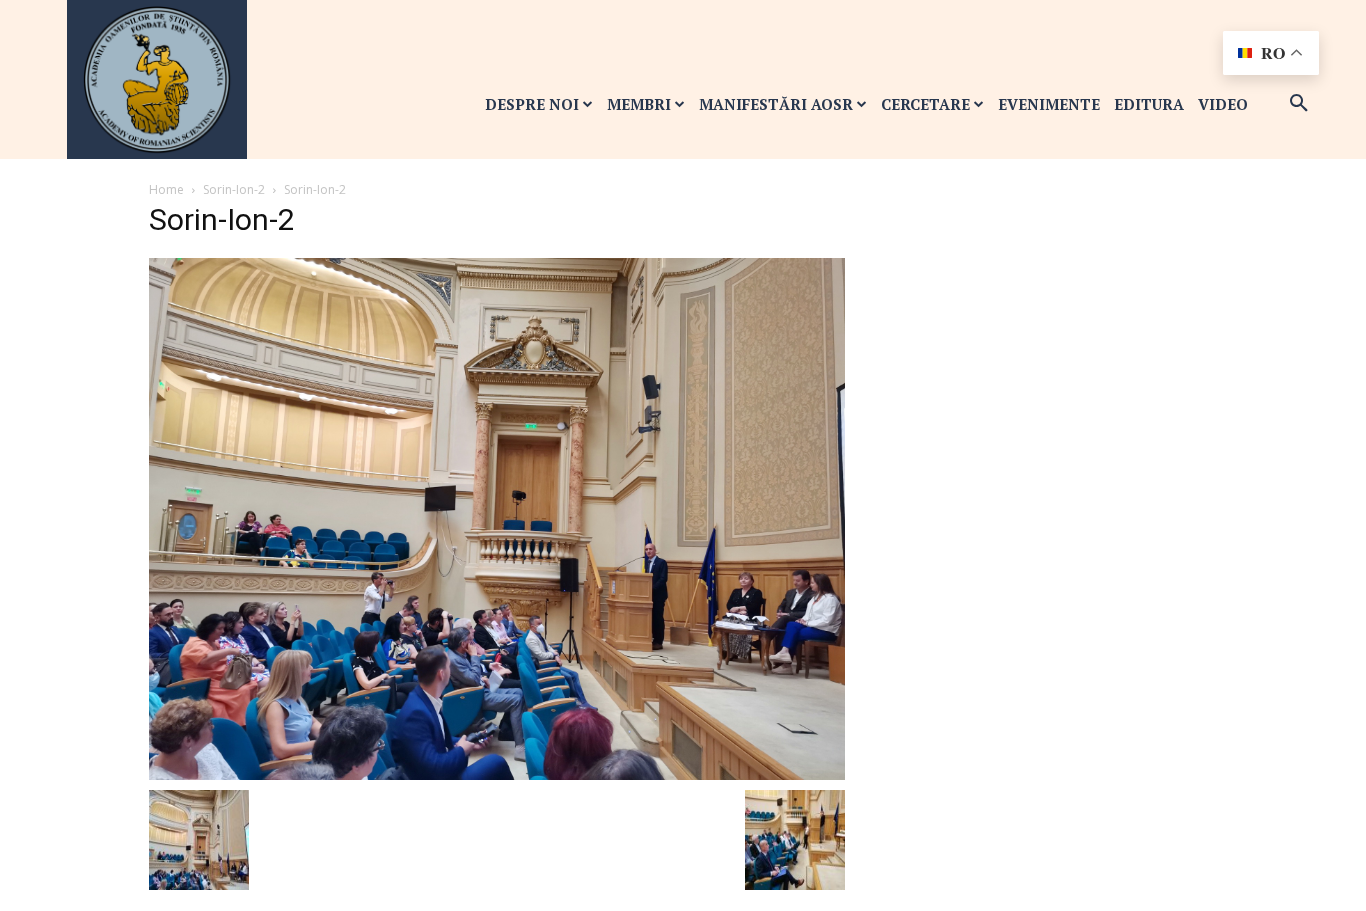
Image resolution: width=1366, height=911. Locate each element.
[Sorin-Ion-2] (497, 517)
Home (166, 189)
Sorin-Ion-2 (234, 189)
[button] (1299, 104)
